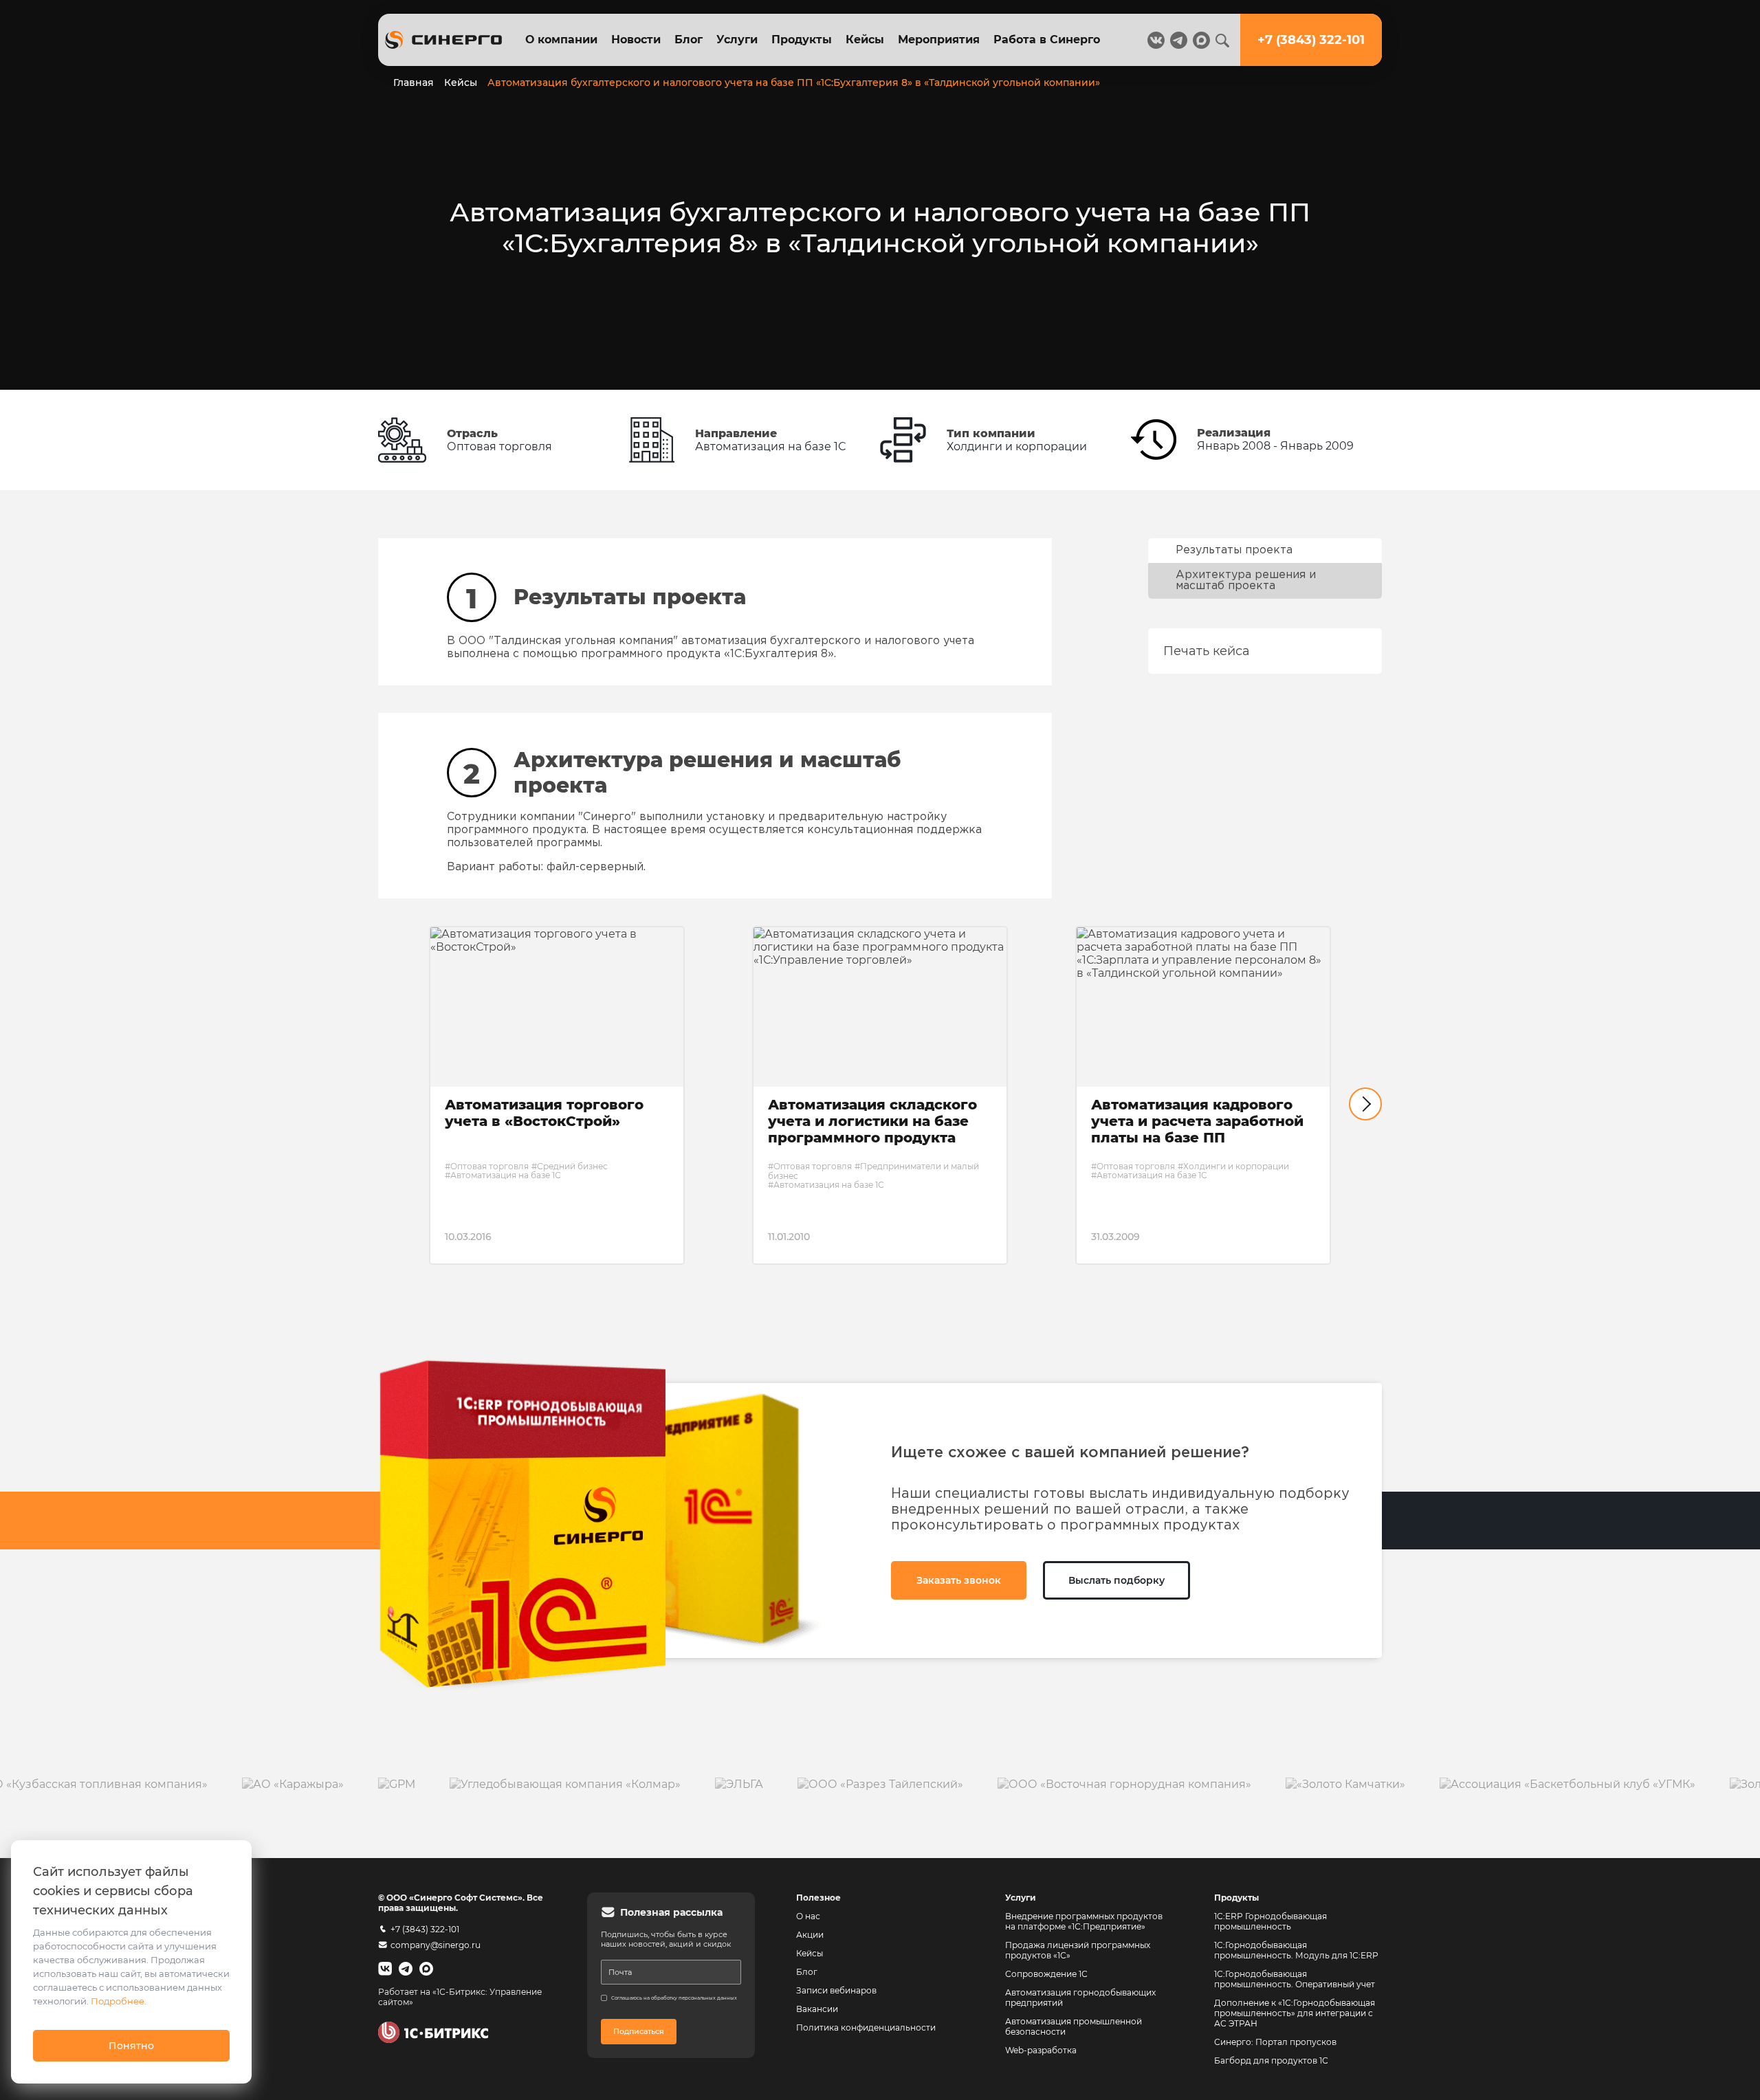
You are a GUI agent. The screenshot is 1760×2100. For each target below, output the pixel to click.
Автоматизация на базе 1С (770, 446)
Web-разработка (1041, 2050)
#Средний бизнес (570, 1166)
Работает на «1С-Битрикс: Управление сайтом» (460, 1997)
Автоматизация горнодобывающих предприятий (1081, 1998)
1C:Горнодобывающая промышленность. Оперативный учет (1295, 1979)
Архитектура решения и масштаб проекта (1246, 581)
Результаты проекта (1234, 550)
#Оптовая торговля (487, 1166)
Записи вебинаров (836, 1990)
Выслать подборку (1116, 1580)
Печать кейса (1207, 651)
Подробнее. (119, 2001)
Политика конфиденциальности (866, 2027)
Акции (810, 1935)
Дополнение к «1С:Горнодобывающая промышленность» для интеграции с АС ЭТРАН (1295, 2013)
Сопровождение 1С (1046, 1974)
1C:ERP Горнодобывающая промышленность (1270, 1921)
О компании (561, 40)
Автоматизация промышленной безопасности (1075, 2026)
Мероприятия (939, 40)
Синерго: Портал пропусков (1275, 2042)
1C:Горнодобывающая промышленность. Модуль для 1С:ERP (1296, 1950)
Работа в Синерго (1047, 40)
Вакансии (817, 2009)
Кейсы (865, 40)
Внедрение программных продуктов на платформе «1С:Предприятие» (1084, 1921)
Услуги (737, 40)
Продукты (802, 40)
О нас (808, 1916)
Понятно (131, 2046)
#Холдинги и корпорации (1233, 1166)
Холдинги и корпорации (1017, 446)
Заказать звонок (959, 1580)
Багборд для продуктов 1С (1271, 2060)
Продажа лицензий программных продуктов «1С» (1078, 1950)
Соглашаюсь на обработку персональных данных (674, 1998)
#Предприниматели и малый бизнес (873, 1171)
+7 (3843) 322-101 (425, 1929)
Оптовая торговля (499, 446)
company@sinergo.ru (436, 1945)
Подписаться (639, 2031)
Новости (636, 40)
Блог (689, 40)
